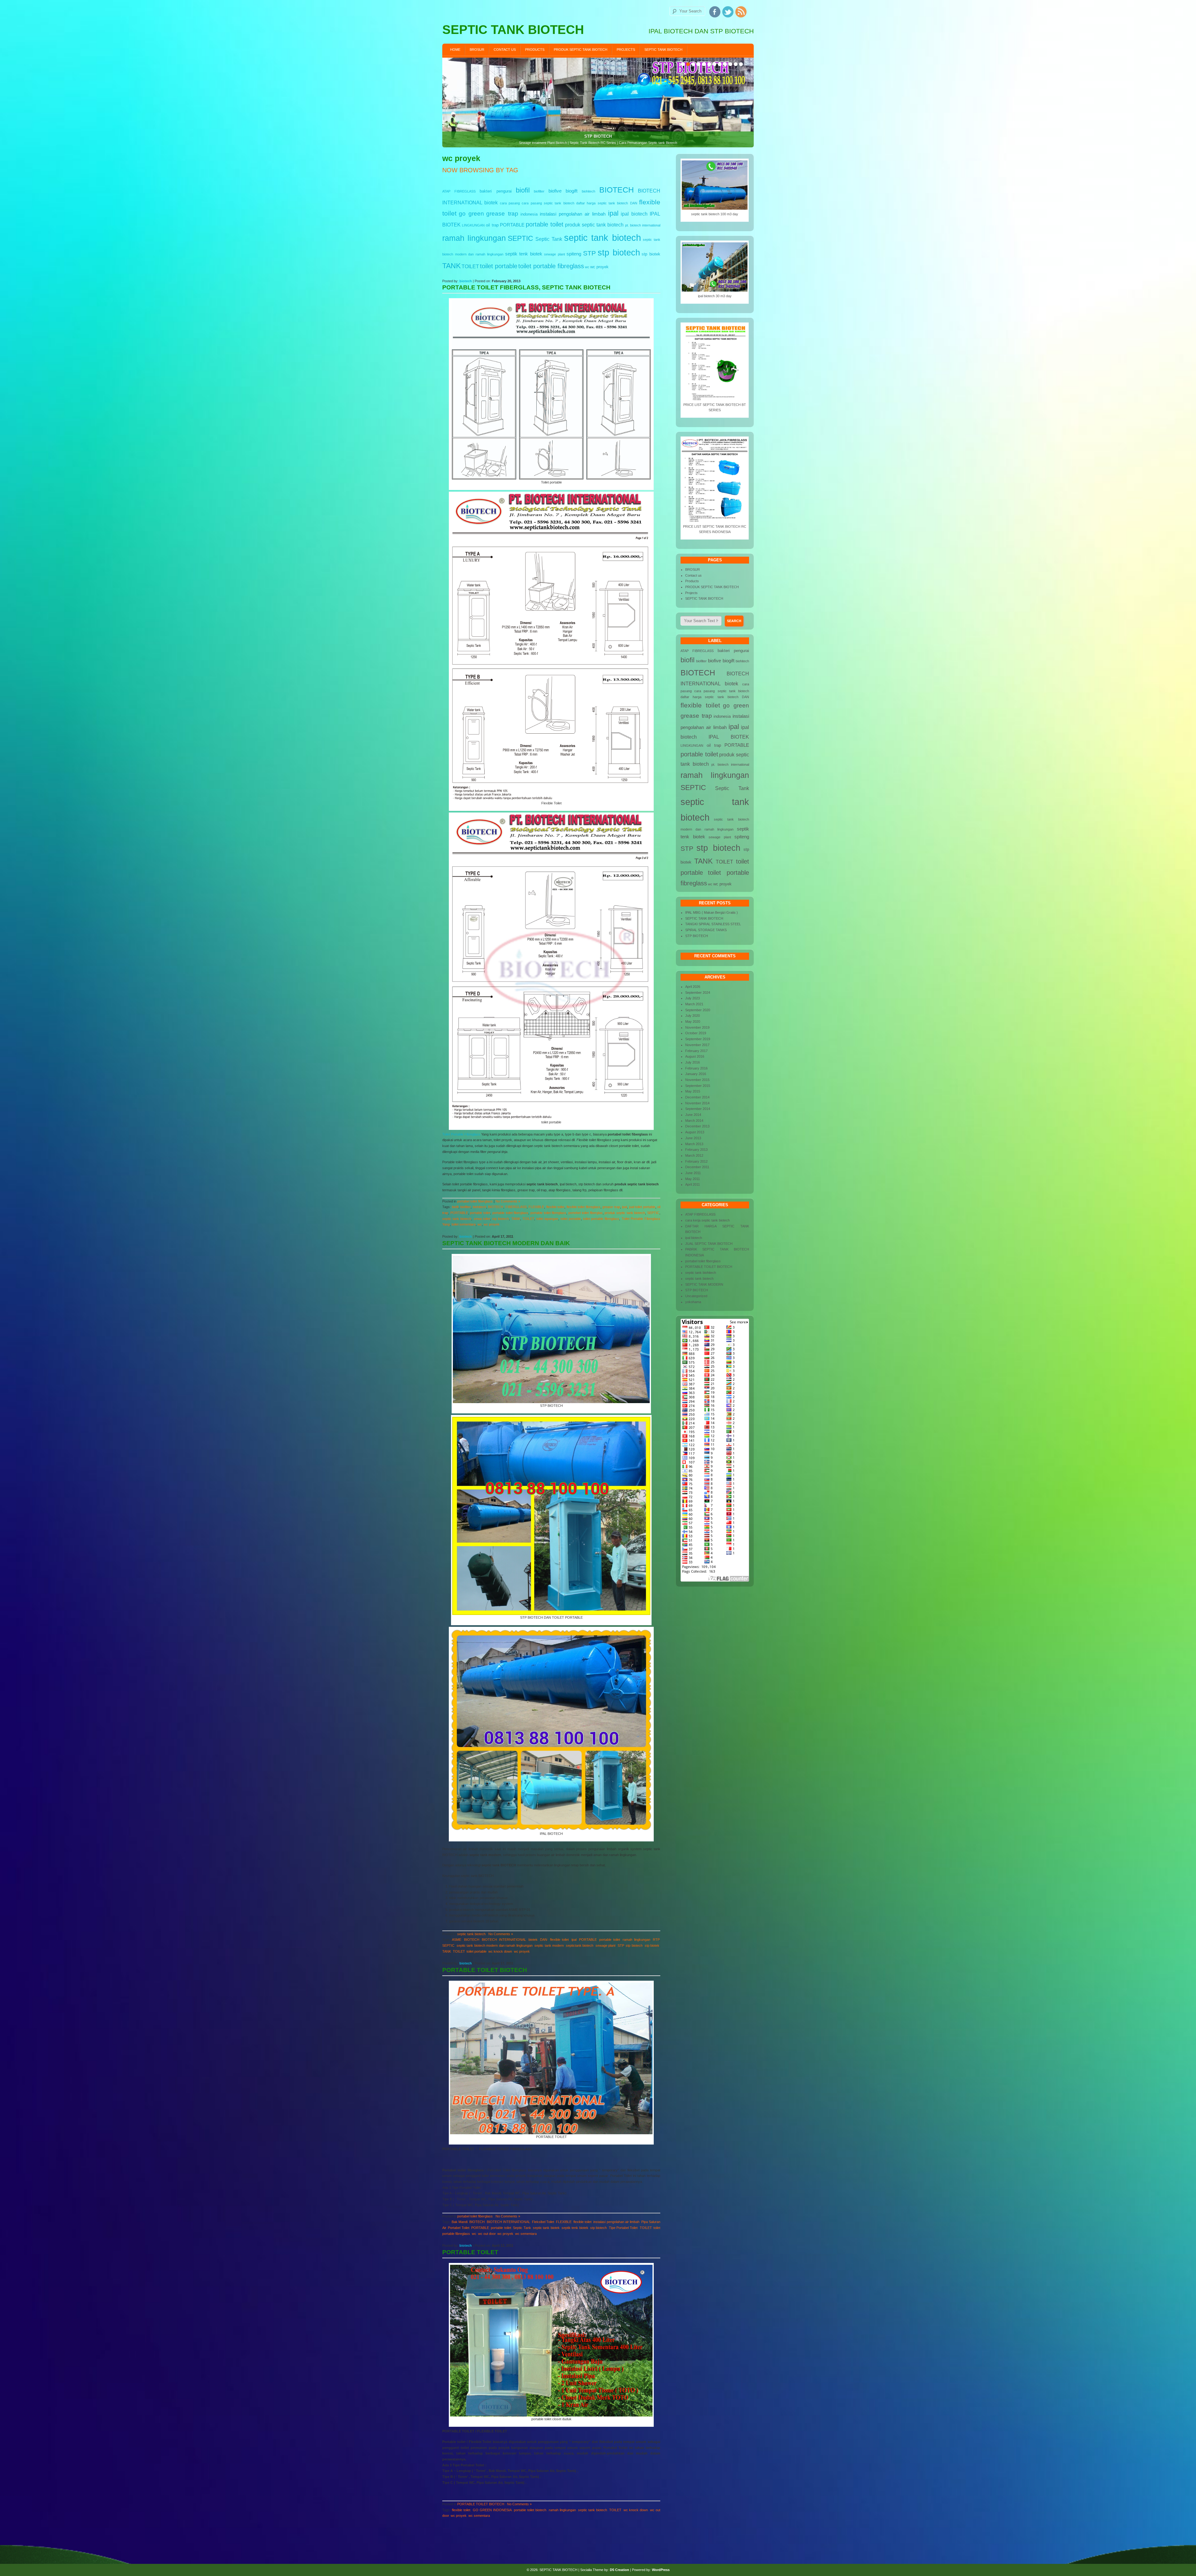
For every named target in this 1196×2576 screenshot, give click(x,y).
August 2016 (695, 1056)
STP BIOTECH (697, 936)
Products (535, 50)
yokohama (693, 1302)
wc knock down (500, 1951)
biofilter (539, 191)
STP (589, 253)
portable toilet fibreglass (548, 1213)
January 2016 (696, 1074)
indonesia (529, 214)
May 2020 (693, 1021)
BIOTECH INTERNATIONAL (504, 1940)
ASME (457, 1940)
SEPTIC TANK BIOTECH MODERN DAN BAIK (506, 1243)
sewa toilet (482, 1219)
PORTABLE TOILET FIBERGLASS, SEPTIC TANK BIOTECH (526, 287)
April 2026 (693, 987)
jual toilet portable (642, 1207)
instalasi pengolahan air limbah (573, 214)
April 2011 (693, 1184)
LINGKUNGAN (473, 225)
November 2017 (697, 1045)
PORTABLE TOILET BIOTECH (485, 1970)
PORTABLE (512, 225)
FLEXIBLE (536, 1207)
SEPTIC (520, 238)
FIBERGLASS (516, 1207)
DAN (634, 203)
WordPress (661, 2570)
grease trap (502, 214)
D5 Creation (619, 2570)
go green (471, 214)
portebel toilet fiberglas (585, 1213)
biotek (491, 202)
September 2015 (698, 1086)
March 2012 (694, 1155)
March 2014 (694, 1121)
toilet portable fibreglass (551, 266)
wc (587, 267)
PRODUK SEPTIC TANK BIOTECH (581, 50)
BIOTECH (617, 190)
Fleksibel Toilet (543, 2222)
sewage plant (555, 254)
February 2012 (696, 1161)
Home (455, 50)
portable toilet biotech (530, 2510)
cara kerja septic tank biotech (707, 1220)
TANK (451, 266)
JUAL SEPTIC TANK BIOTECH (709, 1244)
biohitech (589, 191)
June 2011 (693, 1173)
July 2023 (693, 998)
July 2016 (693, 1062)
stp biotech (619, 252)
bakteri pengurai (496, 191)
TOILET (470, 266)
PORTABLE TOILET (470, 2252)
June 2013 (693, 1138)
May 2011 (693, 1179)
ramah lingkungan (474, 238)
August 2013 (695, 1132)
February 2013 (696, 1150)
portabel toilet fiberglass (475, 1201)
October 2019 (696, 1033)
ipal (613, 213)
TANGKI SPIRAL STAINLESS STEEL (713, 924)
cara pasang (510, 203)
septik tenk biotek (524, 254)
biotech (466, 281)
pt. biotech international (643, 225)
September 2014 (698, 1109)
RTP (656, 1940)
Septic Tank (549, 239)
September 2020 (698, 1010)
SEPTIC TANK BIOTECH (663, 50)
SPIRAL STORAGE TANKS (706, 930)
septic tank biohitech (701, 1273)
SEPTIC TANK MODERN (704, 1284)
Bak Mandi (460, 2222)
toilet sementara (464, 1224)
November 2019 (697, 1027)
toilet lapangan (547, 1219)
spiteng (574, 254)
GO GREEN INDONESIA (492, 2510)
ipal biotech (634, 214)
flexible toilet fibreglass (584, 1207)
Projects (626, 50)
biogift (572, 191)
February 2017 (696, 1051)
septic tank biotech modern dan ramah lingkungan (495, 1945)
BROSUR (477, 50)
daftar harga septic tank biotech (602, 203)
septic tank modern (549, 1945)
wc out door (487, 2234)
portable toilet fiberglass (510, 1213)
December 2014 (697, 1097)
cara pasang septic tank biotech (548, 203)
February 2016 (696, 1068)
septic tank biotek (546, 2228)
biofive (555, 191)
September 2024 (698, 993)
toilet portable (499, 266)
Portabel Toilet (458, 2228)
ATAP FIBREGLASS (459, 191)
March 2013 (694, 1144)
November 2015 (697, 1080)
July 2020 (693, 1016)
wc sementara (526, 2234)
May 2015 (693, 1091)
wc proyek (599, 267)
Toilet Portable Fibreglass (461, 1134)
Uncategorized (696, 1296)
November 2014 (697, 1103)
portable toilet (545, 224)
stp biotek (651, 254)
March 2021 (694, 1004)
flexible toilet (555, 1207)
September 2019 (698, 1039)
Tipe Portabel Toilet (623, 2228)
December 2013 (697, 1126)
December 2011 (697, 1167)
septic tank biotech (602, 238)
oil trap (492, 225)
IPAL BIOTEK (729, 737)
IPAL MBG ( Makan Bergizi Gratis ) (712, 912)
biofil (523, 190)
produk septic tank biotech (594, 225)
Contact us (505, 50)
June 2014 (693, 1115)
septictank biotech (580, 1945)
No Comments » (508, 1201)
